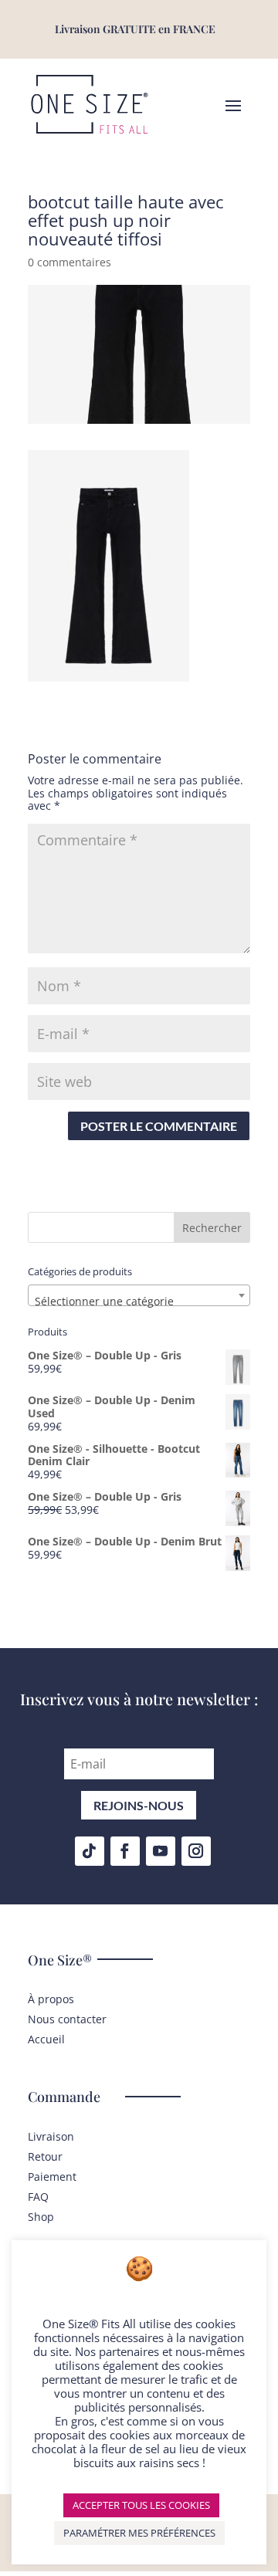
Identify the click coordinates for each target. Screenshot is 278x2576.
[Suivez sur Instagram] (196, 1851)
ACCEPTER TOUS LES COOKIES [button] (141, 2505)
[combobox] (139, 1295)
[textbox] (139, 1302)
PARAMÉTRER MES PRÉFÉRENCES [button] (139, 2533)
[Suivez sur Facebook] (125, 1851)
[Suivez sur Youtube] (161, 1851)
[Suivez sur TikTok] (90, 1851)
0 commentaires (69, 262)
